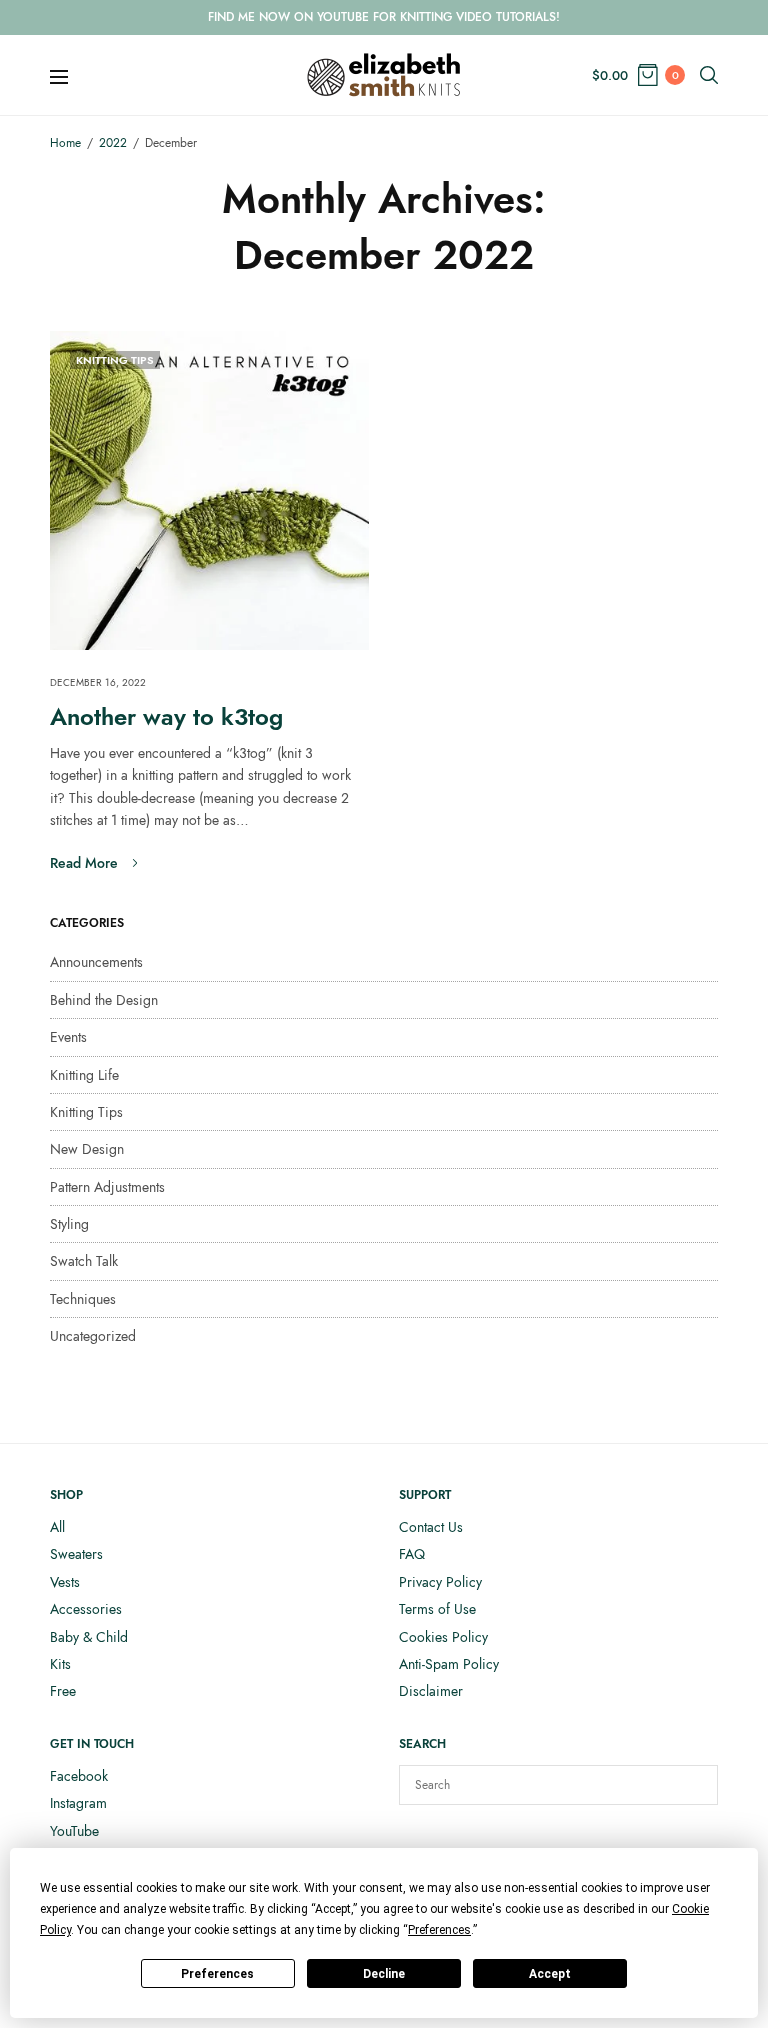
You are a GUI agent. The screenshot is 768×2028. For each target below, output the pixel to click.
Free (63, 1691)
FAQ (412, 1554)
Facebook (79, 1776)
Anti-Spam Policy (449, 1664)
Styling (69, 1224)
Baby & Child (89, 1637)
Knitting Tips (115, 360)
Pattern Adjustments (107, 1187)
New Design (87, 1149)
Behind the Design (104, 1000)
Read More (84, 863)
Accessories (86, 1609)
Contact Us (431, 1527)
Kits (60, 1664)
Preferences (217, 1974)
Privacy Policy (440, 1582)
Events (68, 1037)
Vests (65, 1582)
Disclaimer (431, 1691)
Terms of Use (437, 1609)
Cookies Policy (443, 1637)
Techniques (83, 1299)
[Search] (693, 1785)
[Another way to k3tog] (209, 490)
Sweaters (76, 1554)
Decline (384, 1974)
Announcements (96, 962)
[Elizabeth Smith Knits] (384, 75)
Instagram (78, 1803)
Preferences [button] (439, 1930)
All (57, 1527)
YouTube (74, 1831)
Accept (550, 1974)
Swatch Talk (84, 1261)
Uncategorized (93, 1336)
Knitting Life (84, 1075)
